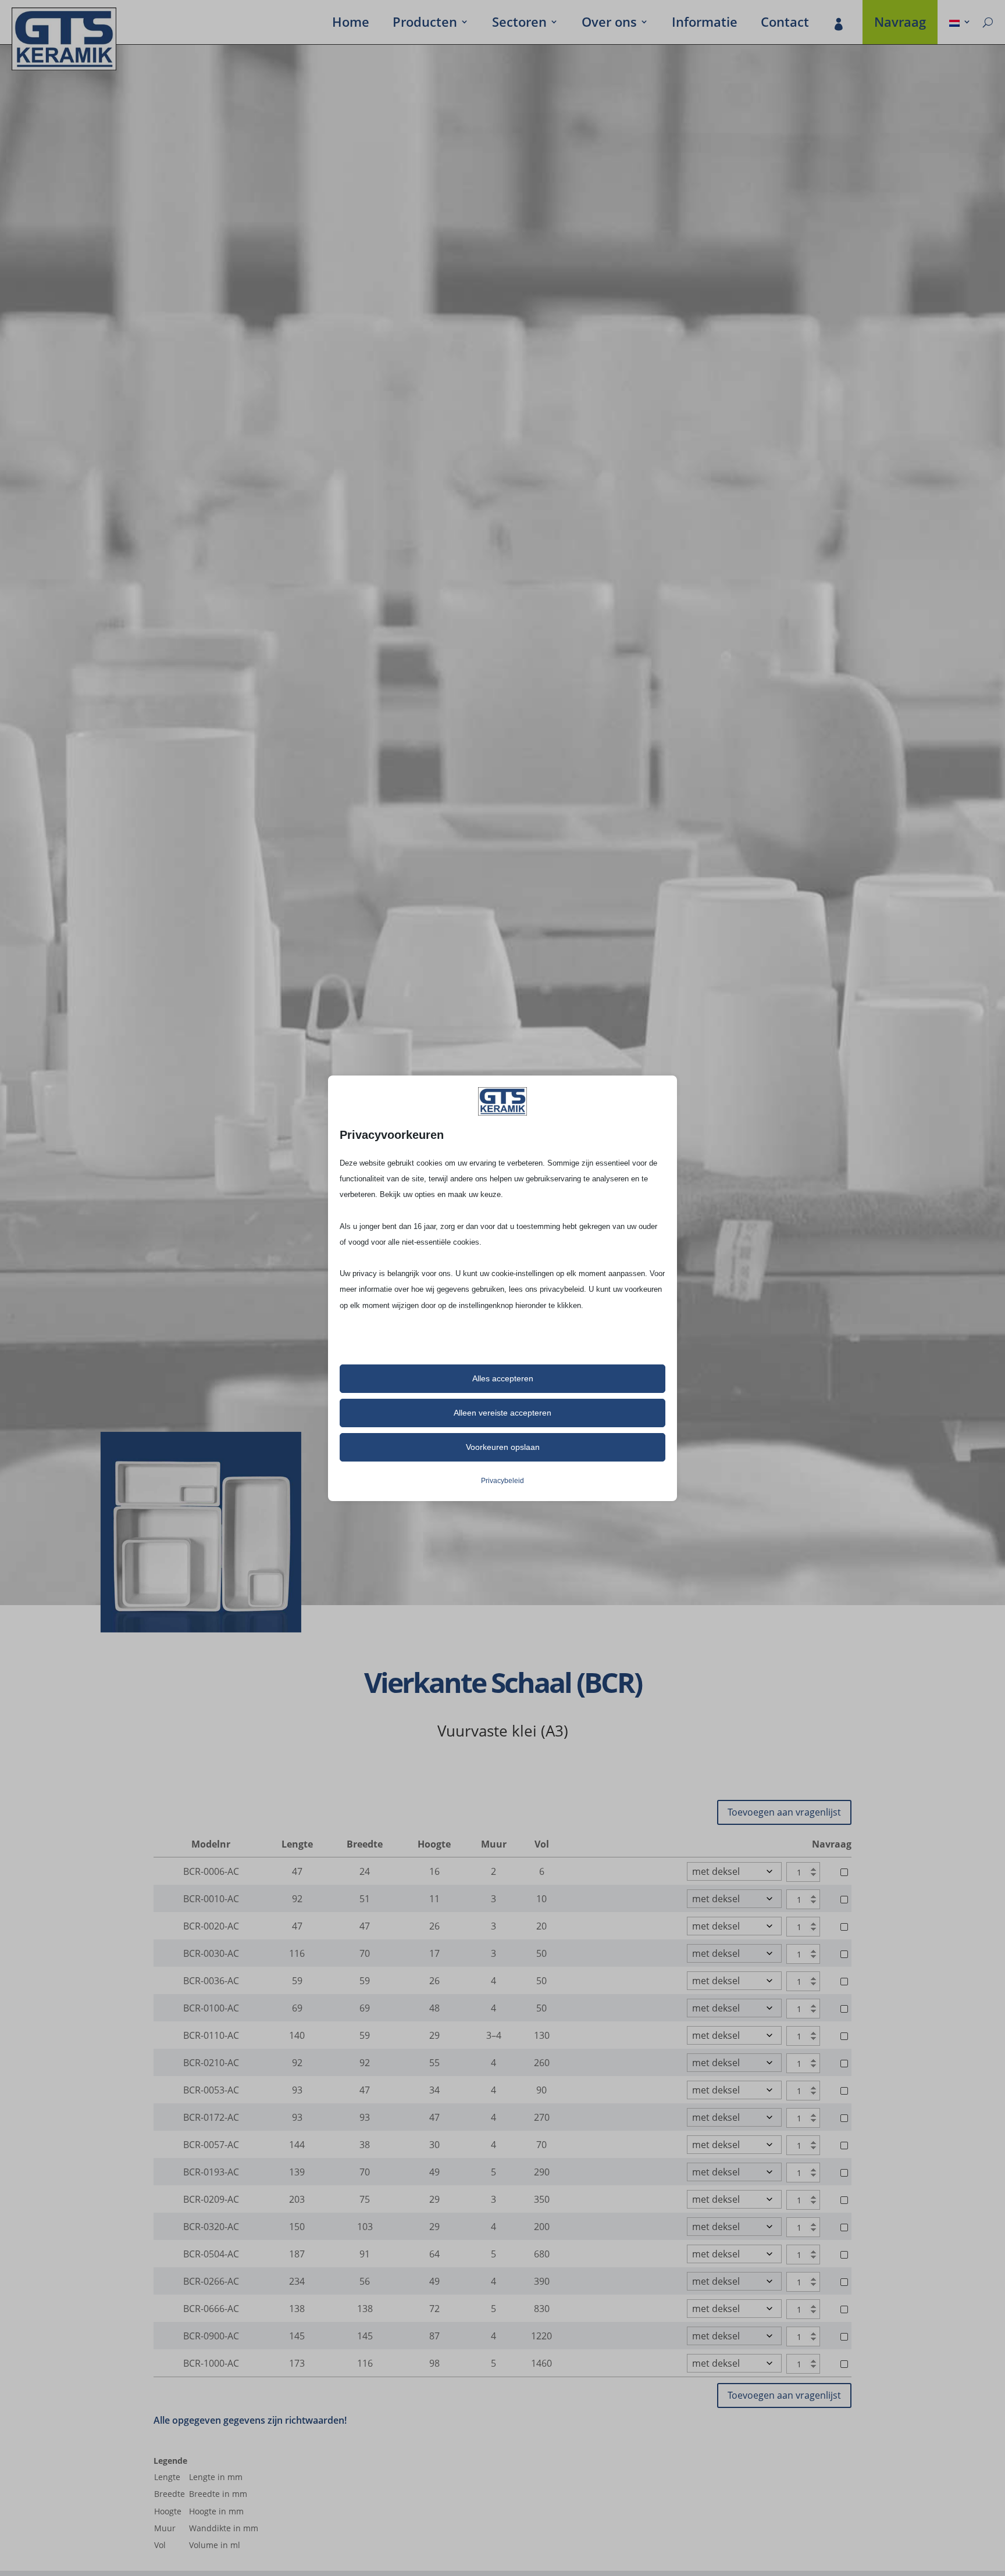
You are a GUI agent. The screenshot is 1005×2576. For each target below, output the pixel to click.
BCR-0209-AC (211, 2199)
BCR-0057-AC (211, 2145)
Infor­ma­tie (705, 24)
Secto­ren (519, 24)
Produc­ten (425, 24)
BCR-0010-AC (211, 1899)
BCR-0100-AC (211, 2008)
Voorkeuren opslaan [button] (503, 1447)
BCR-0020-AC (211, 1926)
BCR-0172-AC (211, 2117)
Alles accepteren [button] (503, 1378)
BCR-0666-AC (211, 2309)
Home (351, 24)
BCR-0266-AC (211, 2281)
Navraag (900, 24)
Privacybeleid (502, 1481)
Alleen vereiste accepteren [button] (502, 1413)
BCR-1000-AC (211, 2363)
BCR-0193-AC (211, 2172)
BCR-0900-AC (211, 2336)
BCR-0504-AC (211, 2254)
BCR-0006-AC (211, 1871)
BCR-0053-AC (211, 2090)
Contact (785, 24)
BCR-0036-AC (211, 1981)
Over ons (609, 24)
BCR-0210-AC (211, 2063)
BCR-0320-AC (211, 2227)
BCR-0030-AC (211, 1953)
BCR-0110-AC (211, 2035)
